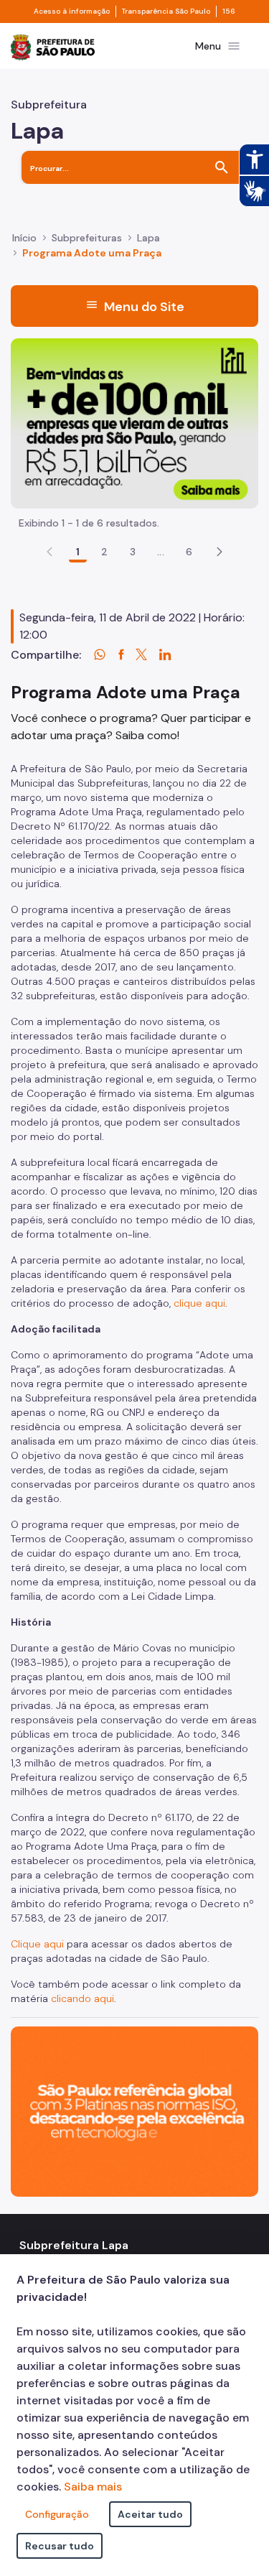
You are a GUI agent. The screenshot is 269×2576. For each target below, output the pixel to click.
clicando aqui (82, 1998)
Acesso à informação (72, 11)
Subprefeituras (87, 238)
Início (24, 238)
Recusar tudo (60, 2546)
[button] (220, 552)
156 (229, 11)
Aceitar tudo (150, 2514)
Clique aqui (37, 1944)
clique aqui (199, 1303)
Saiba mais (93, 2487)
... (161, 552)
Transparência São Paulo (166, 11)
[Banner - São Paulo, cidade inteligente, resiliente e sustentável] (134, 2110)
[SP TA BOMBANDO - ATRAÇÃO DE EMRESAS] (134, 422)
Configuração (57, 2514)
